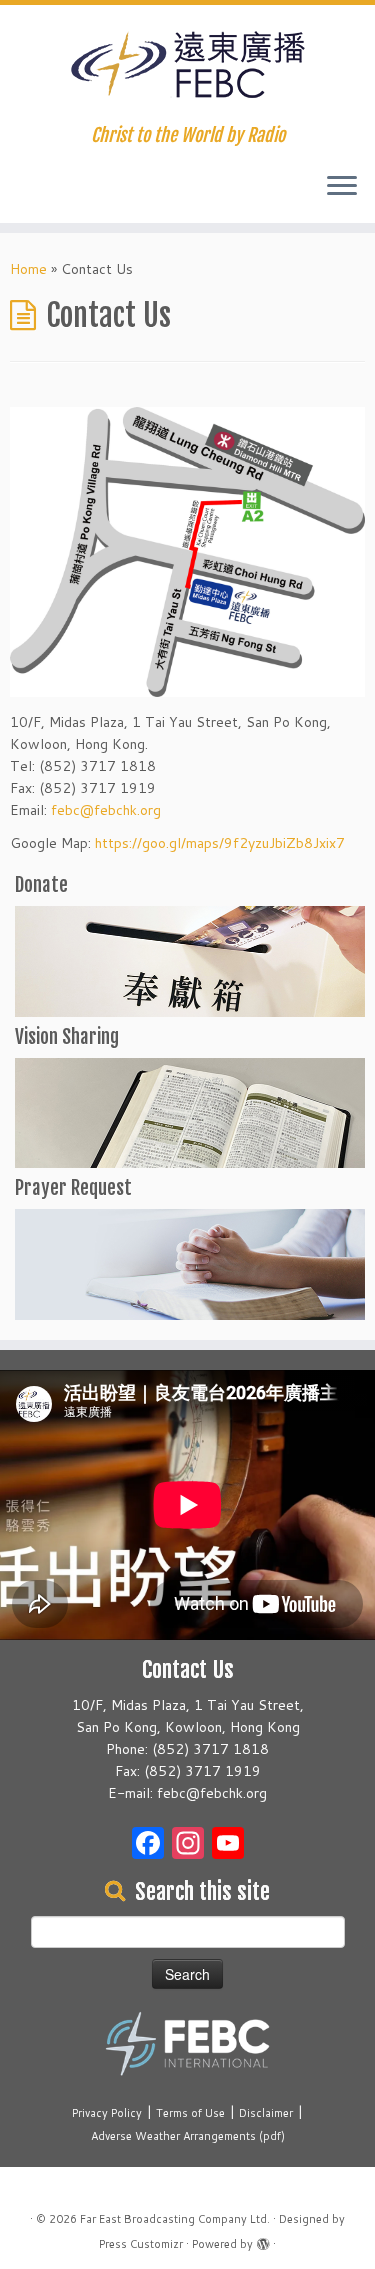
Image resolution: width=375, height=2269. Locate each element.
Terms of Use (190, 2113)
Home (28, 269)
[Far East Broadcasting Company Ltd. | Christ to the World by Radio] (187, 65)
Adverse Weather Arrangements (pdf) (188, 2136)
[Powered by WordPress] (263, 2240)
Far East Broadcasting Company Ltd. (175, 2219)
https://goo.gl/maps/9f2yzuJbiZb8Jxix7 (220, 843)
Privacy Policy (107, 2113)
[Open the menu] (342, 187)
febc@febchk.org (106, 810)
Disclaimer (266, 2113)
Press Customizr (141, 2244)
